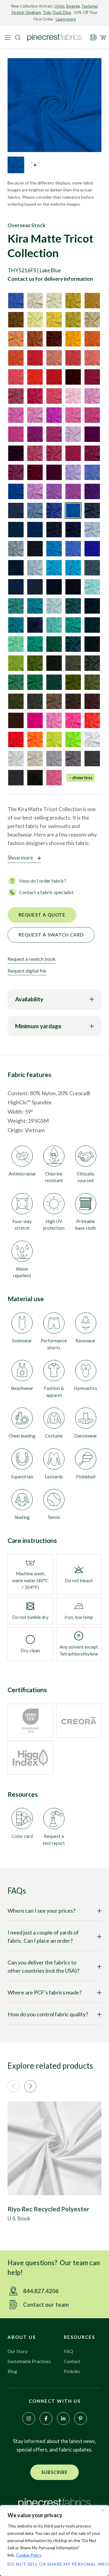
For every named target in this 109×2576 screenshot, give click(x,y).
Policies (72, 2371)
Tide (47, 12)
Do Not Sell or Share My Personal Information (54, 2564)
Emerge (73, 6)
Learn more (66, 19)
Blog (12, 2371)
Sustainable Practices (29, 2361)
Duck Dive (62, 12)
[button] (14, 2086)
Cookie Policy (29, 2555)
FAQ (68, 2351)
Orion (59, 6)
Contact (72, 2361)
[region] (54, 2541)
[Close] (103, 2510)
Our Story (18, 2351)
